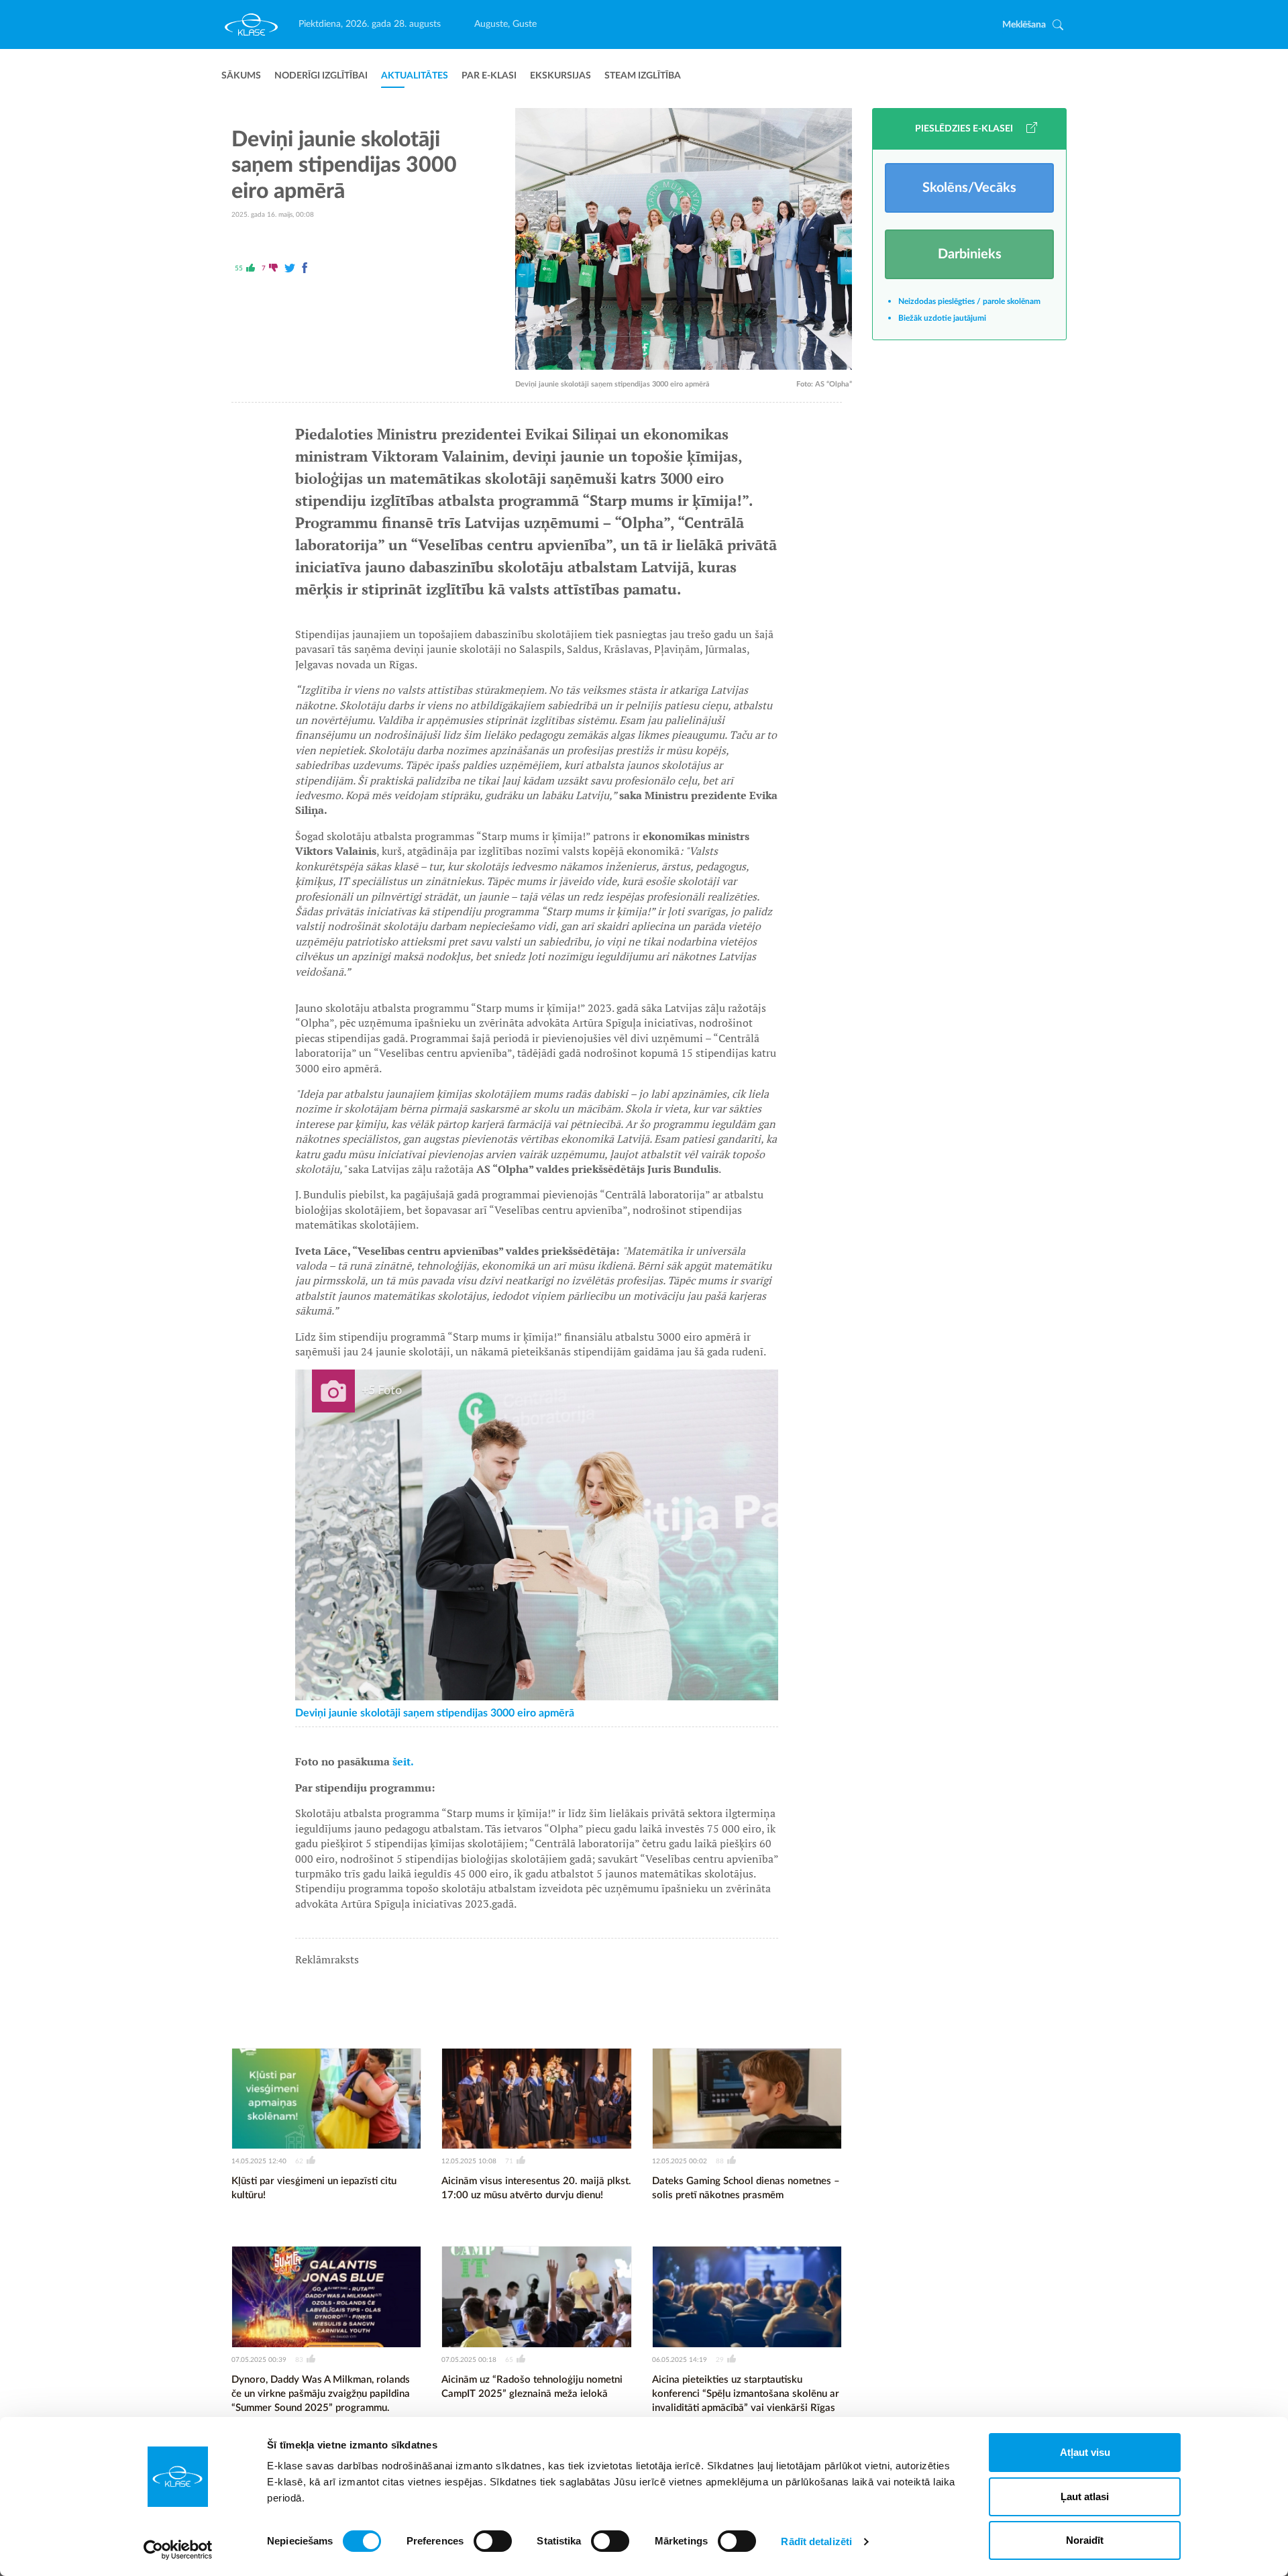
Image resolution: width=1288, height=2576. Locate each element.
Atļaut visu (1085, 2452)
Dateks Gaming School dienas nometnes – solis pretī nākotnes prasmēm (746, 2188)
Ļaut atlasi (1085, 2496)
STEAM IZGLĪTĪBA (643, 76)
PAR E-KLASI (489, 76)
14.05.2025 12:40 (259, 2161)
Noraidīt (1085, 2540)
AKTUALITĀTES (415, 76)
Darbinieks (970, 254)
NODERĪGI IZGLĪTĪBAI (321, 76)
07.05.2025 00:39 (259, 2360)
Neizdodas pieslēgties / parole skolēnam (969, 301)
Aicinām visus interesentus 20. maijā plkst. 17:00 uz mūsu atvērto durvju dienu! (536, 2188)
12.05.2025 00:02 (680, 2161)
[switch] (493, 2541)
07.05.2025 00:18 (469, 2360)
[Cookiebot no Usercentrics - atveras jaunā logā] (178, 2550)
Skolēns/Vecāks (969, 188)
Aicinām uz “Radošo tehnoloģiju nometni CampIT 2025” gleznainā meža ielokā (532, 2387)
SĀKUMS (241, 76)
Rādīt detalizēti (816, 2541)
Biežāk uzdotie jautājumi (942, 318)
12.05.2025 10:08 (469, 2161)
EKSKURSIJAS (560, 76)
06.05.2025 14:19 (680, 2360)
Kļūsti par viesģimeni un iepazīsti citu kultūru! (314, 2188)
